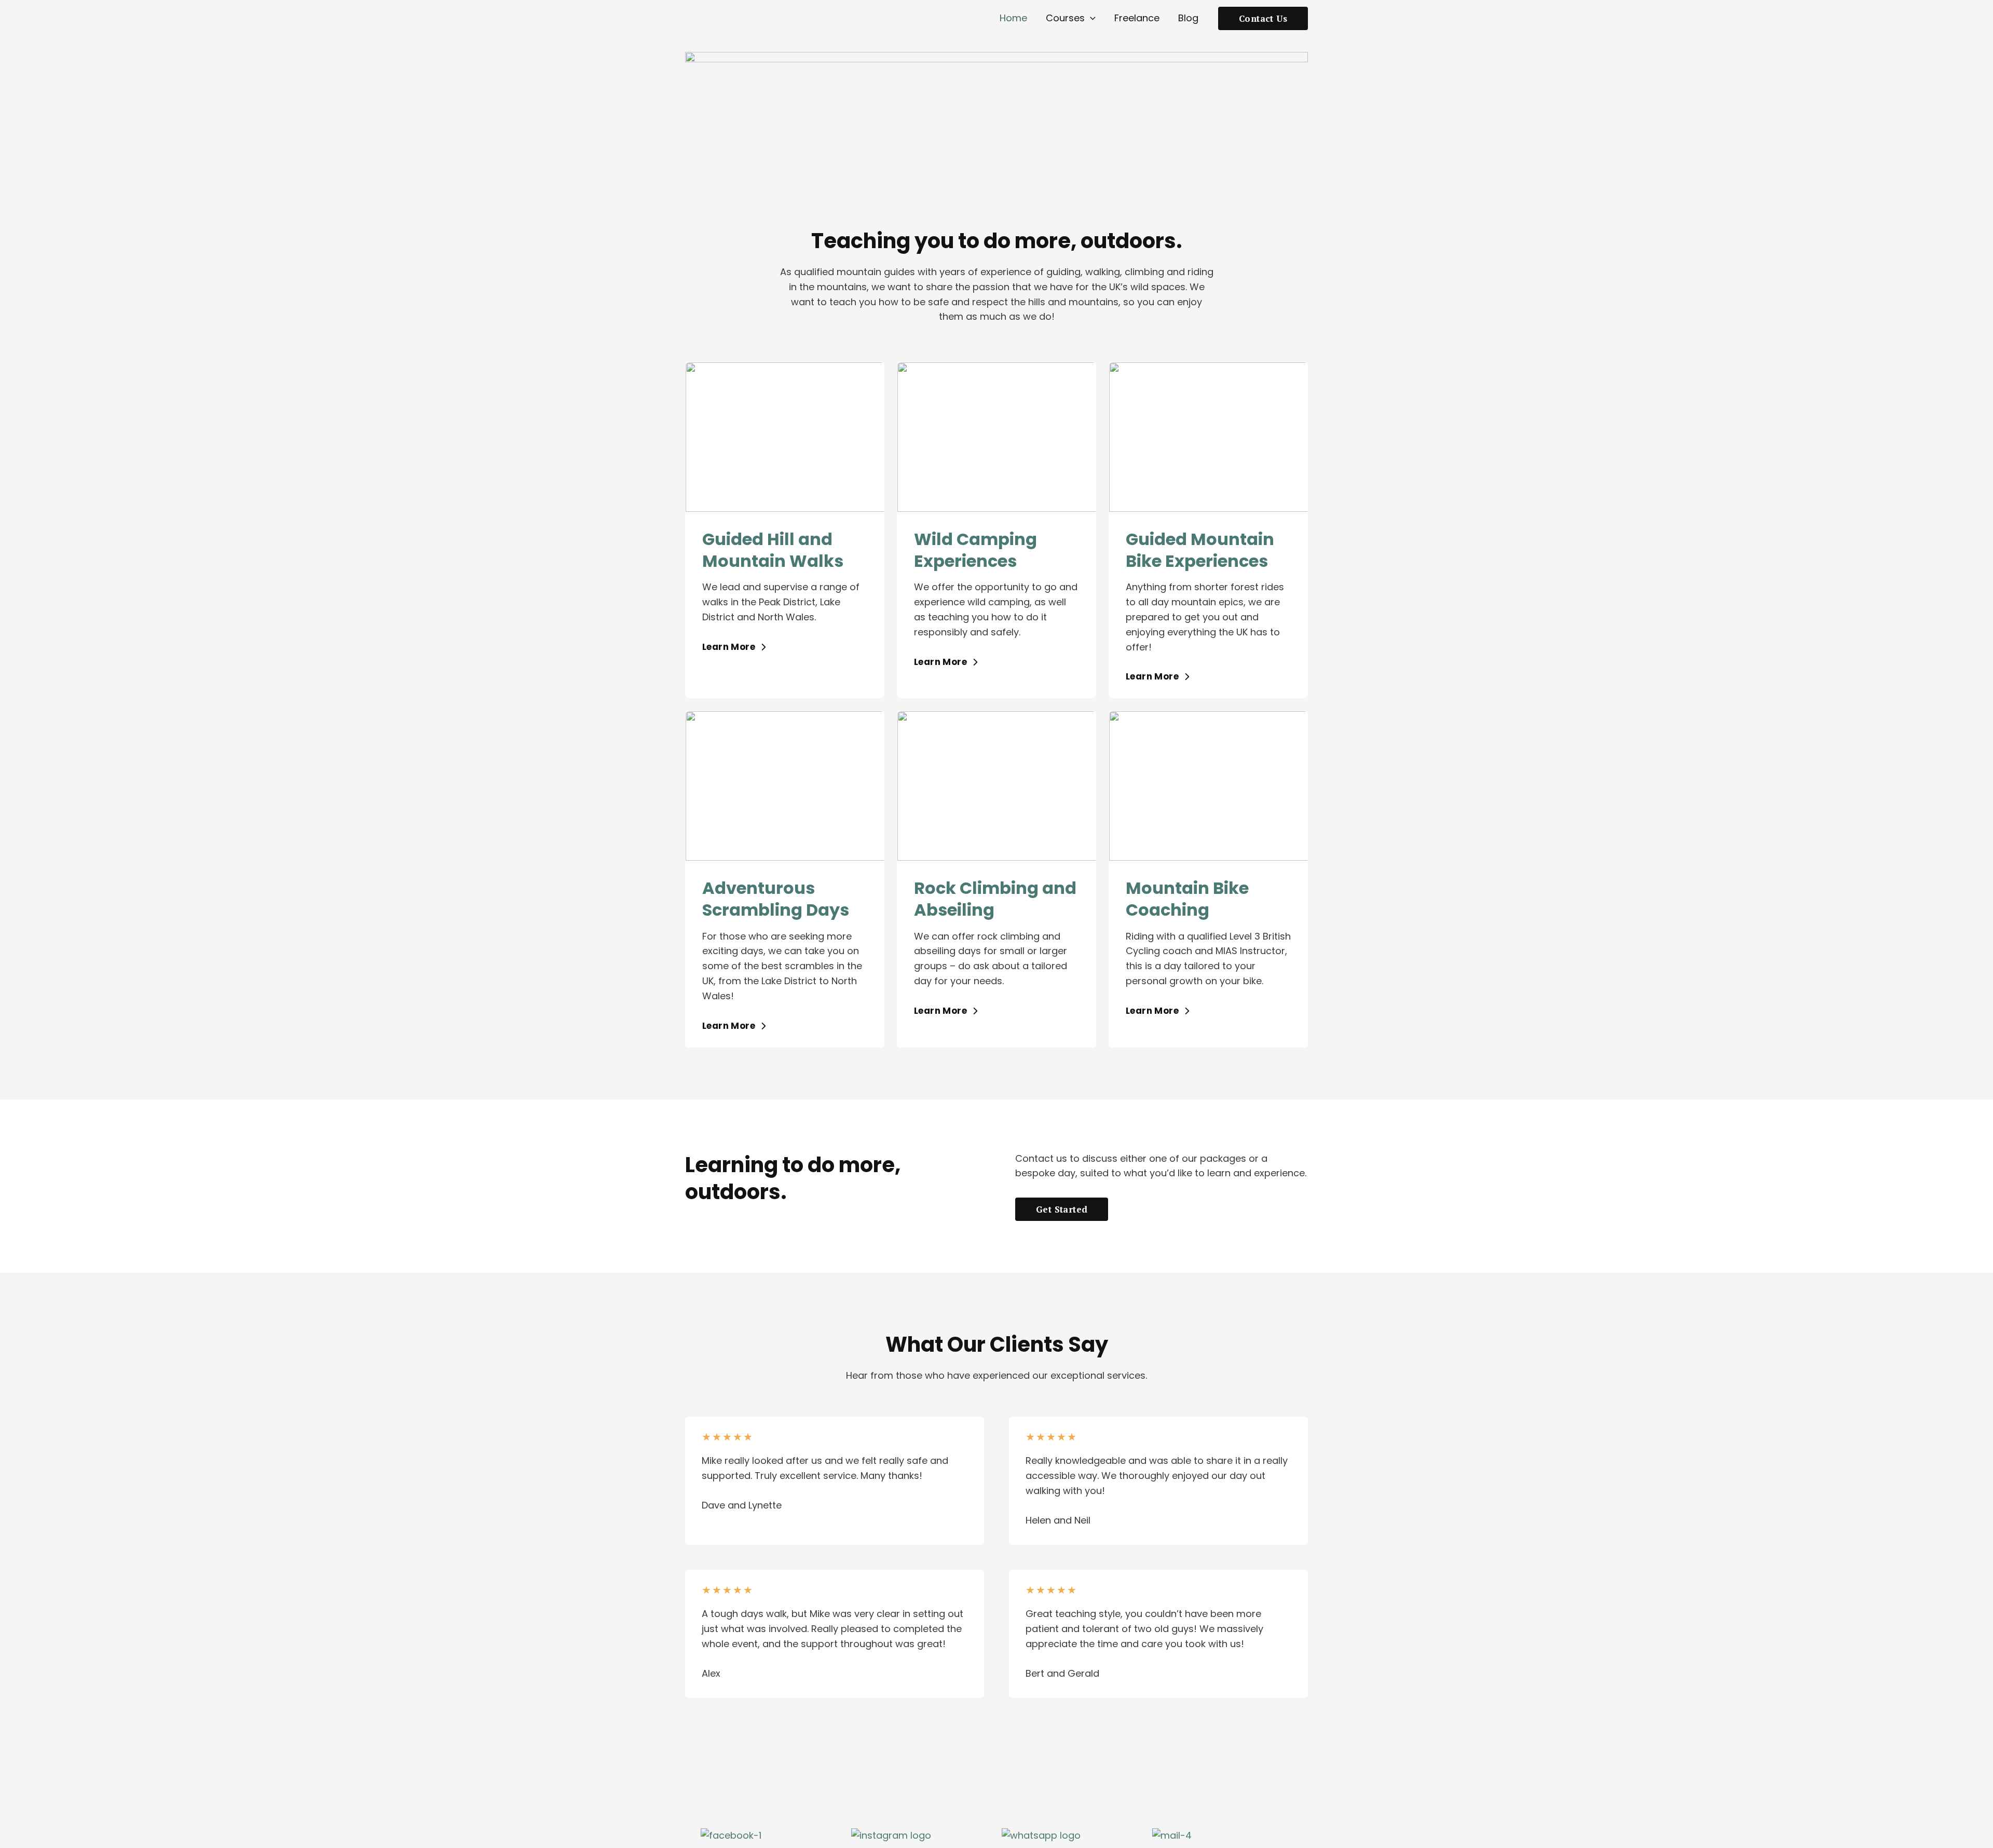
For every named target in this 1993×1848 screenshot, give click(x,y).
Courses (1065, 18)
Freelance (1137, 18)
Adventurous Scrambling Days (776, 899)
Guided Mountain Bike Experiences (1200, 550)
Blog (1188, 18)
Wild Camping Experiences (975, 550)
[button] (1090, 18)
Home (1013, 18)
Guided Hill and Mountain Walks (773, 550)
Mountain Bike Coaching (1187, 899)
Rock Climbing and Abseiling (995, 899)
